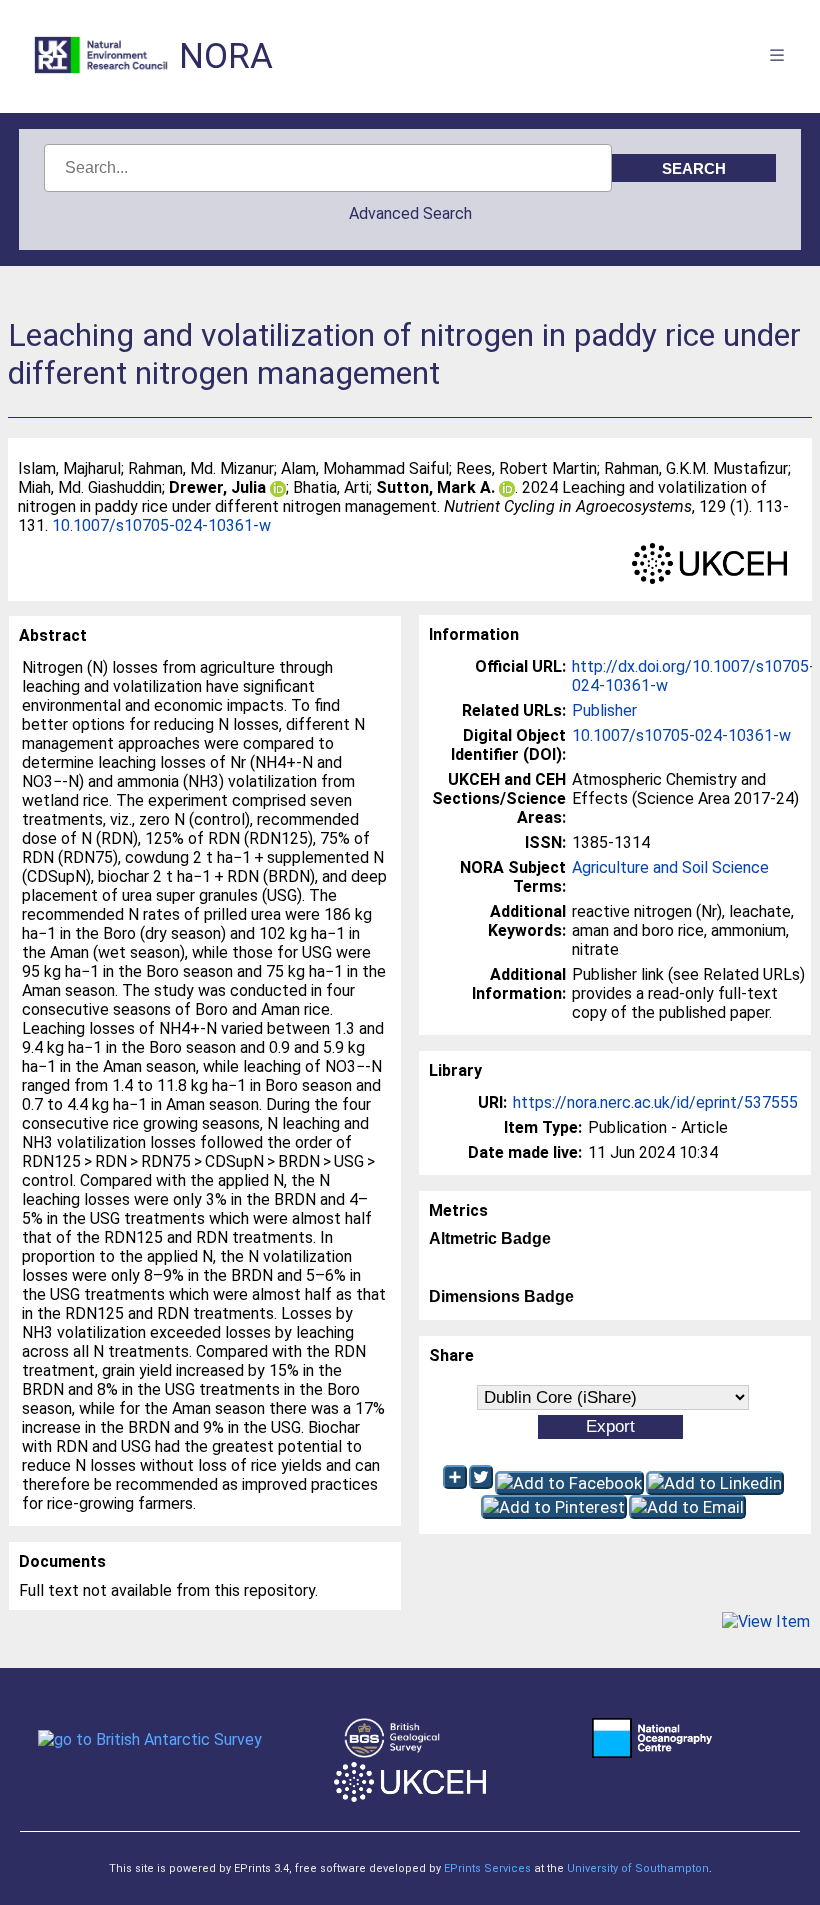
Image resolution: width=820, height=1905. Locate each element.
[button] (766, 1621)
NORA (226, 56)
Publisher (604, 710)
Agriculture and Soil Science (670, 867)
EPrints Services (487, 1868)
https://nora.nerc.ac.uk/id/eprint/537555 (655, 1102)
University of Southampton (638, 1868)
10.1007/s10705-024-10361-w (161, 525)
